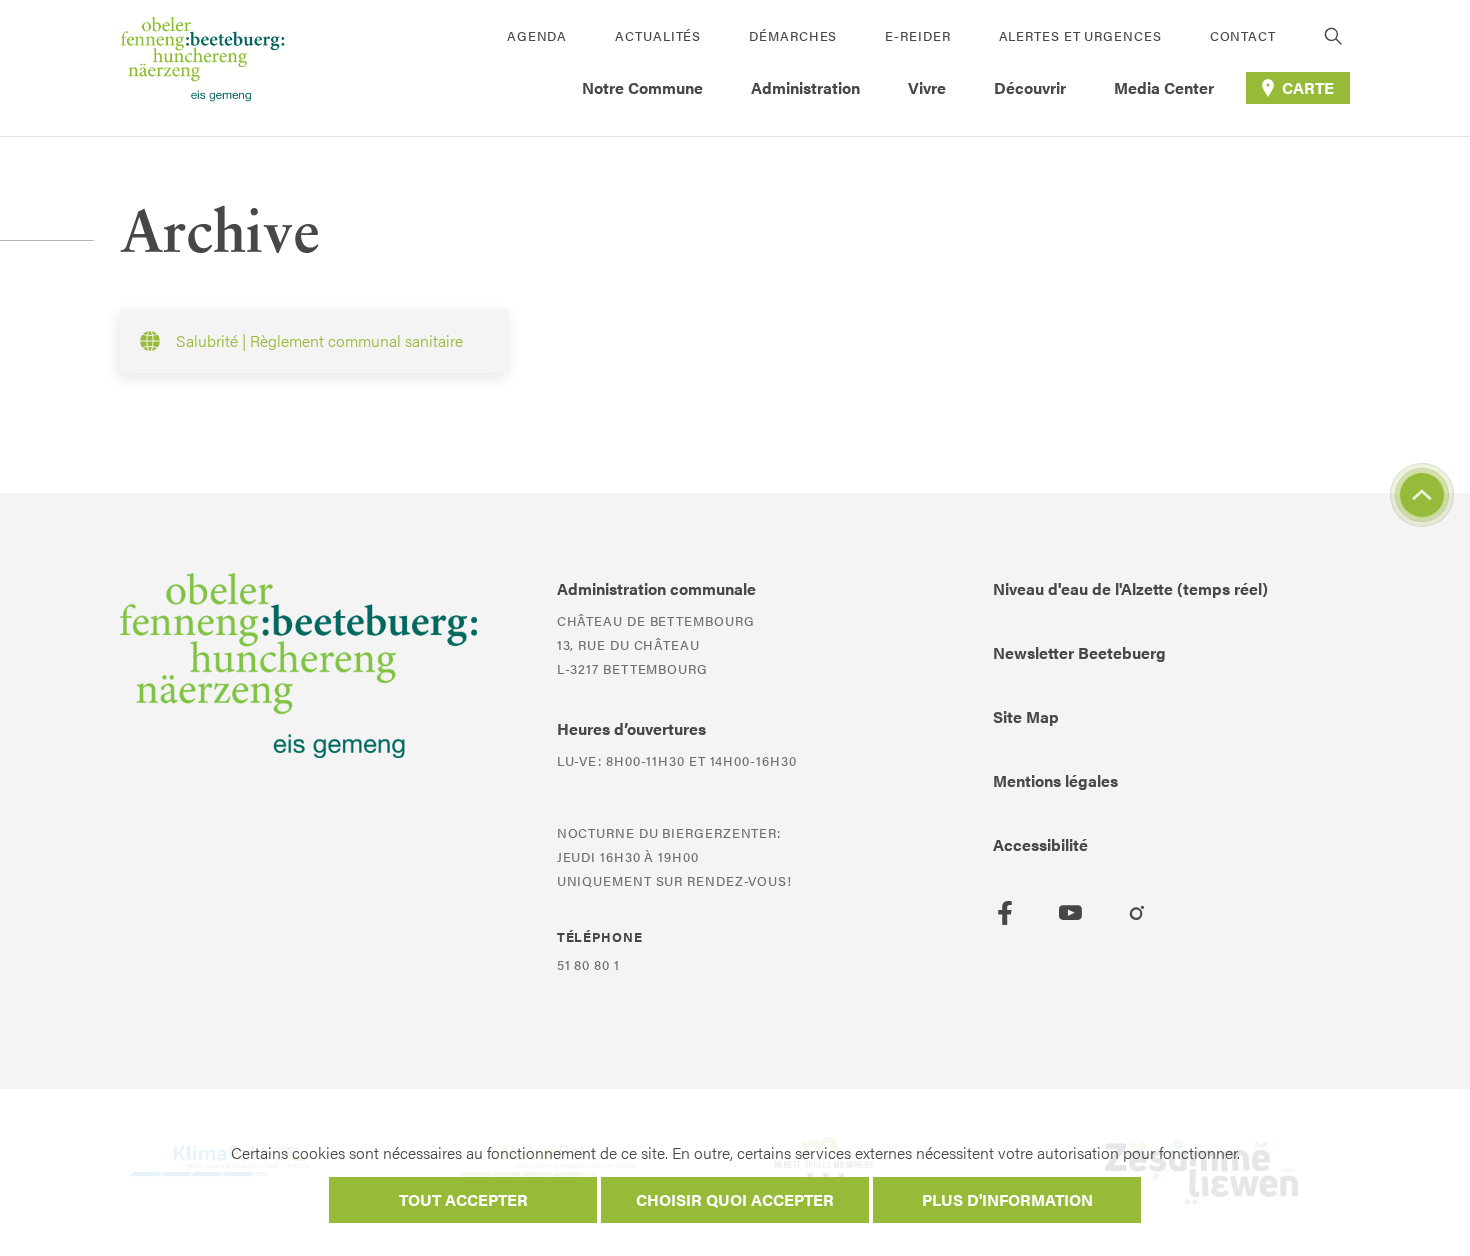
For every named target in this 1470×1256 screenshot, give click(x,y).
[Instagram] (1137, 913)
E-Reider (917, 35)
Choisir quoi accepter (735, 1199)
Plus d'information (1007, 1199)
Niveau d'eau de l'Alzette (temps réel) (1130, 588)
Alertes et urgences (1080, 35)
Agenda (537, 35)
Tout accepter (463, 1199)
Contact (1243, 35)
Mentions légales (1055, 780)
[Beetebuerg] (202, 68)
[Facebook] (1005, 913)
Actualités (658, 35)
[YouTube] (1071, 913)
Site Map (1026, 716)
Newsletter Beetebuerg (1079, 652)
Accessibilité (1040, 844)
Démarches (793, 35)
